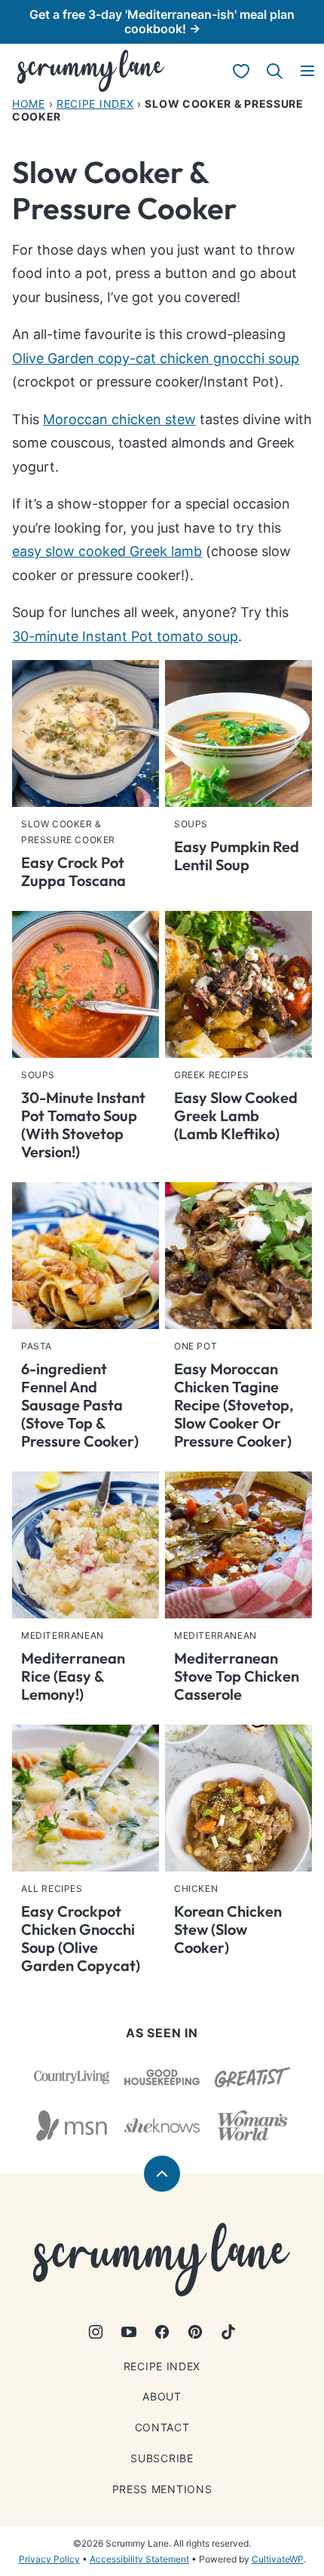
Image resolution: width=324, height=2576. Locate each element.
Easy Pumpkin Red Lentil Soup (237, 856)
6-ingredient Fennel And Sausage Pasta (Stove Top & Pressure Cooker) (80, 1405)
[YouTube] (129, 2332)
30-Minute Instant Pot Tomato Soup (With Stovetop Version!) (83, 1125)
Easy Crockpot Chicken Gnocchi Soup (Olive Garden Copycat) (81, 1938)
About (162, 2396)
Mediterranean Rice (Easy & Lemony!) (73, 1676)
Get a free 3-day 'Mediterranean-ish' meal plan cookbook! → (162, 21)
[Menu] (307, 71)
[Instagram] (96, 2332)
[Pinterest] (195, 2332)
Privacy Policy (49, 2559)
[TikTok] (228, 2332)
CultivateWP (278, 2559)
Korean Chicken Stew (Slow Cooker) (228, 1929)
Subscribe (162, 2458)
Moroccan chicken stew (119, 419)
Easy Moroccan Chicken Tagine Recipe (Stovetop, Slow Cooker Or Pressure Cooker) (234, 1405)
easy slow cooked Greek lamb (107, 551)
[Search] (274, 71)
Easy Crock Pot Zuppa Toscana (73, 871)
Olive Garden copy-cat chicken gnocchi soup (156, 358)
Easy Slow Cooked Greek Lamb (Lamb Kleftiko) (236, 1115)
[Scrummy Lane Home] (91, 71)
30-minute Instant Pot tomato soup (125, 636)
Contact (162, 2427)
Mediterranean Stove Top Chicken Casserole (237, 1676)
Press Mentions (162, 2489)
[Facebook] (162, 2332)
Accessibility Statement (139, 2559)
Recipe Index (95, 104)
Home (29, 104)
